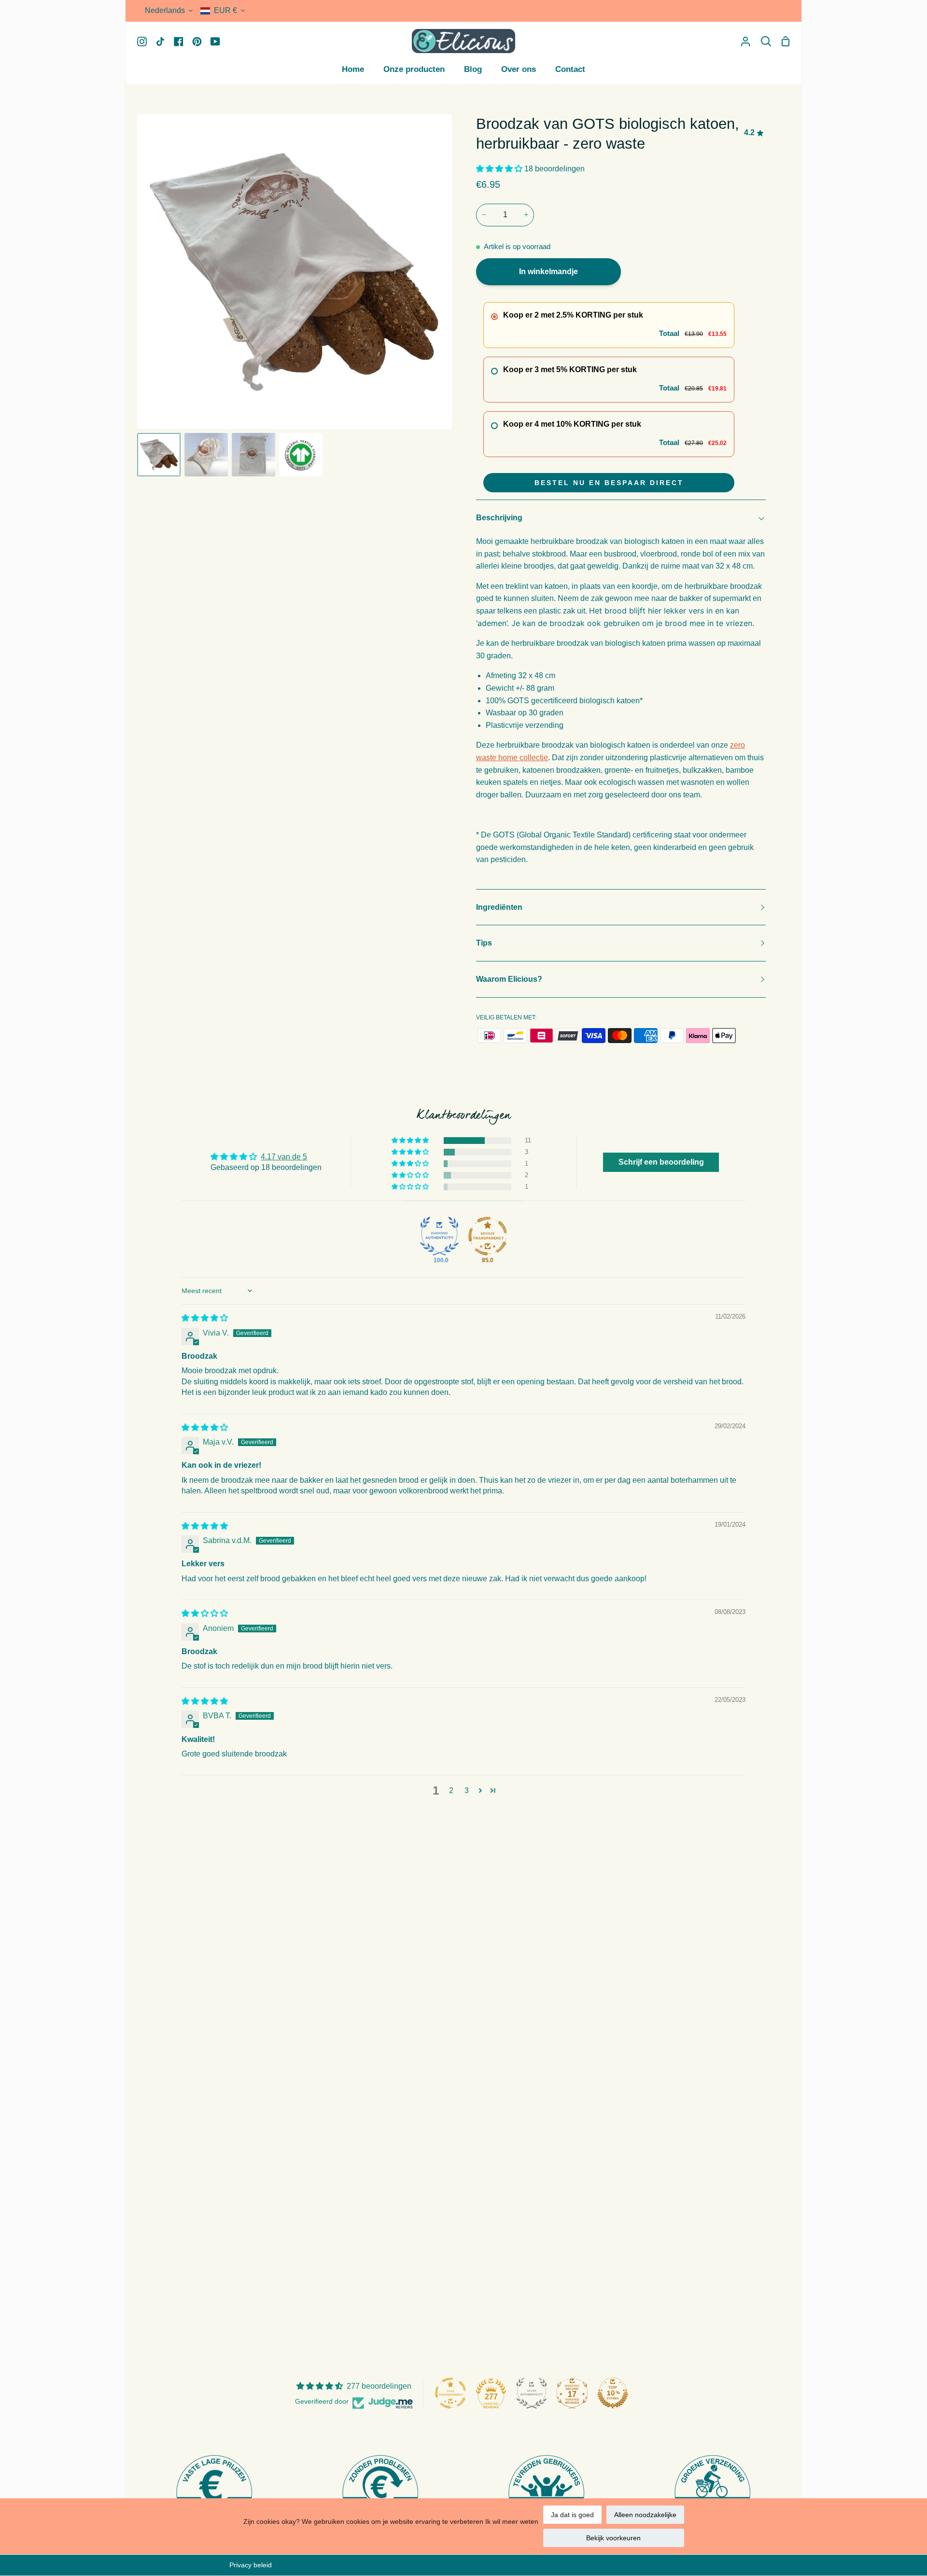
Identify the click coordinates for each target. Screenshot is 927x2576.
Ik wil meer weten (512, 2521)
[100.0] (439, 1236)
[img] (205, 1318)
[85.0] (488, 1236)
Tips (484, 943)
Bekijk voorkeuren (613, 2538)
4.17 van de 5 (284, 1157)
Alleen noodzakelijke (645, 2515)
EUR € (225, 10)
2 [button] (451, 1790)
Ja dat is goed (572, 2515)
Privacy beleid (251, 2565)
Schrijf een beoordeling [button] (661, 1162)
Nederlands (165, 10)
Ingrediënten (499, 907)
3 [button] (467, 1790)
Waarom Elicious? (509, 979)
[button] (500, 169)
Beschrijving (499, 518)
